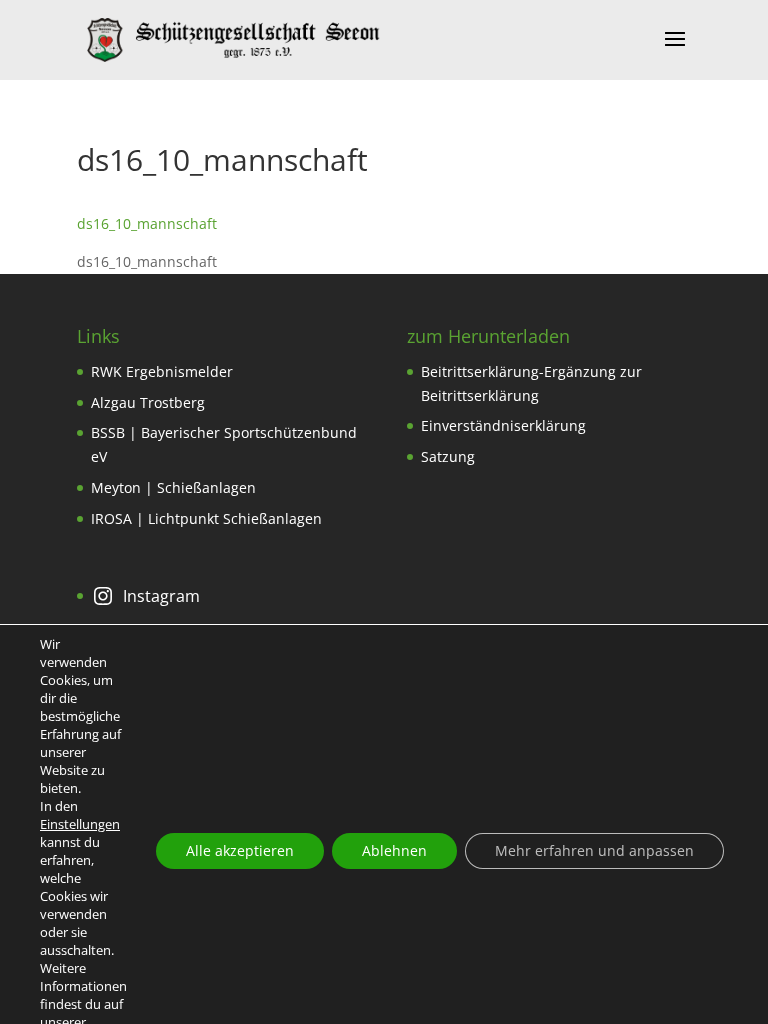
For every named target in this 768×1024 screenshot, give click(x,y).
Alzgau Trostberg (148, 402)
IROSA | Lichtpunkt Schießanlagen (206, 518)
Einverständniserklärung (503, 425)
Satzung (448, 456)
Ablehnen (394, 850)
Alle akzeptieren (240, 850)
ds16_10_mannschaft (147, 223)
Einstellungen (80, 824)
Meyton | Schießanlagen (173, 487)
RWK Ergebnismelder (162, 371)
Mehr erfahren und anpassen (594, 850)
